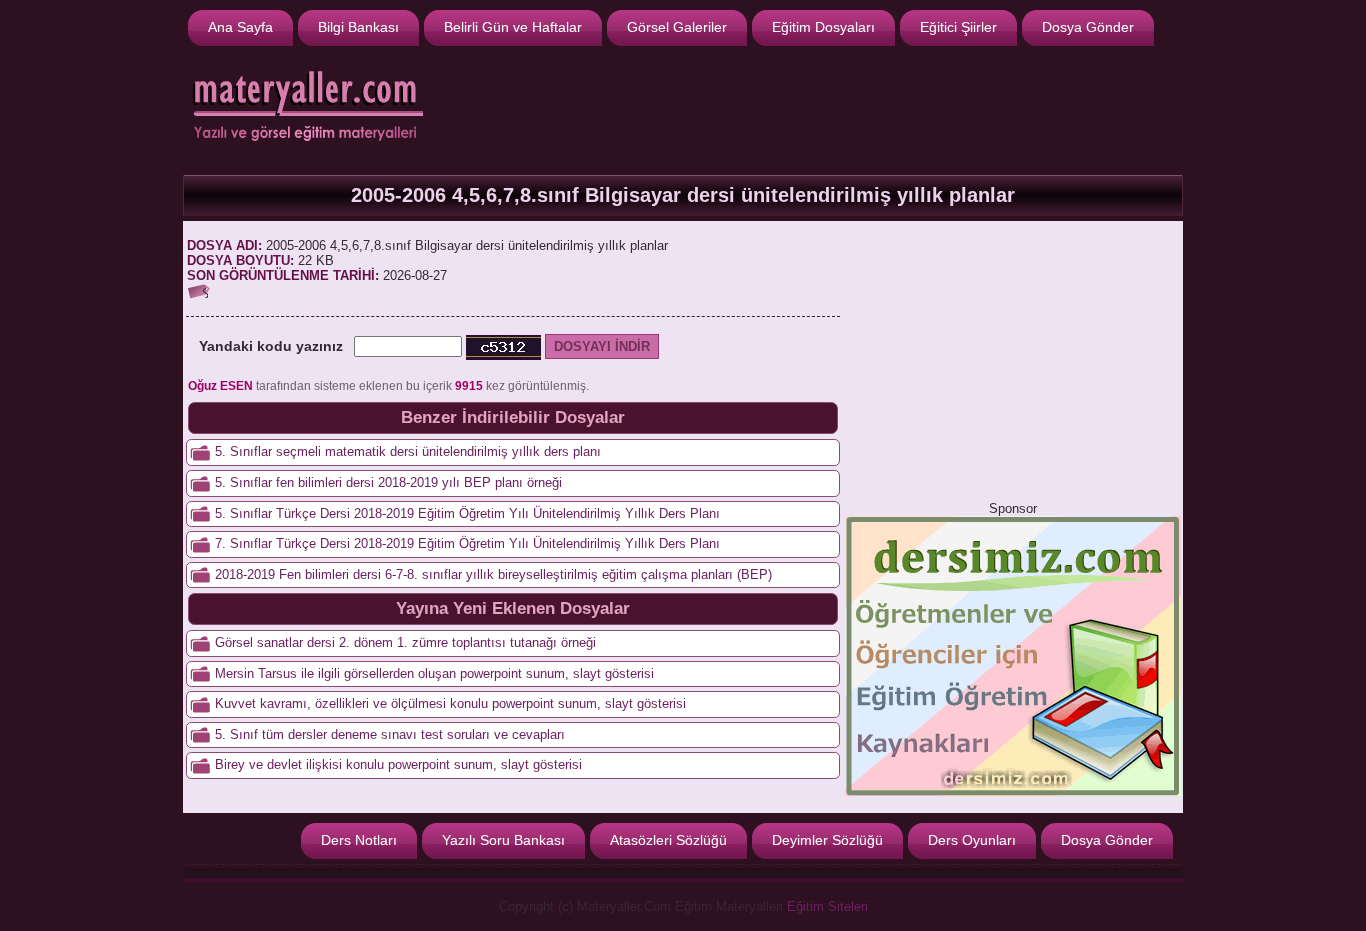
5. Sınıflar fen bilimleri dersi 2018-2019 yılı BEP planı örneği (388, 482)
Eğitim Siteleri (827, 906)
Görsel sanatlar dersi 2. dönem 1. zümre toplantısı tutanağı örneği (405, 642)
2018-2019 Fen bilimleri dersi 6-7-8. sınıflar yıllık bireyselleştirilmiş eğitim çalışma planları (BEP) (493, 574)
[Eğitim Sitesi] (1013, 791)
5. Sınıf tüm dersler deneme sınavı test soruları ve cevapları (390, 734)
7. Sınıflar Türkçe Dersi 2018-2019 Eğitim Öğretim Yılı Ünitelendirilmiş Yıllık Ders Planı (467, 543)
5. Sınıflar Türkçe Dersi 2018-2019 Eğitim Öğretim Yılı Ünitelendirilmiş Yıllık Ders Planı (467, 513)
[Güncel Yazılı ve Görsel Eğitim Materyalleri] (303, 145)
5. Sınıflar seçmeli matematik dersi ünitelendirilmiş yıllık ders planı (408, 451)
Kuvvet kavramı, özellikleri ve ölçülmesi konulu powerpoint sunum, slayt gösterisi (450, 703)
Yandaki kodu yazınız (271, 346)
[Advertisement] (814, 108)
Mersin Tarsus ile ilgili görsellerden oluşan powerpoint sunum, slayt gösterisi (434, 673)
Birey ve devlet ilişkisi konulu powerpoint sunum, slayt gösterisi (398, 764)
